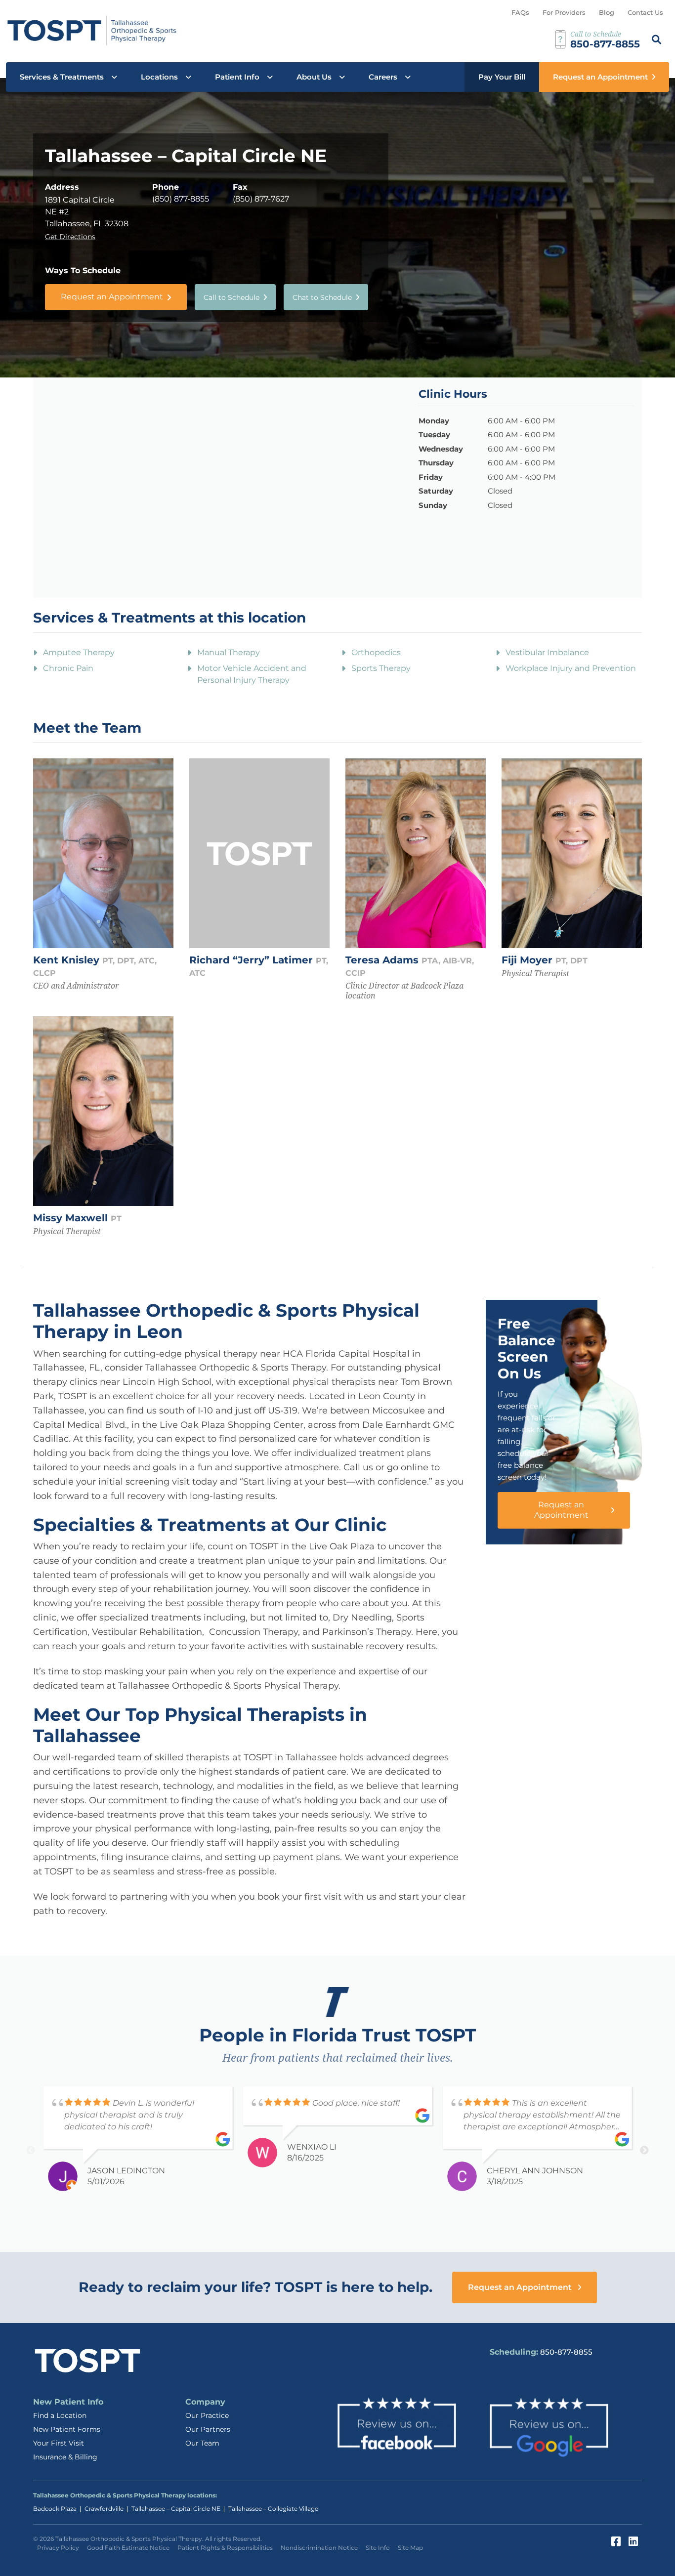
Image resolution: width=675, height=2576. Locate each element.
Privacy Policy (58, 2548)
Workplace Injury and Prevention (571, 668)
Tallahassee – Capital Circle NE (176, 2509)
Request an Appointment (600, 77)
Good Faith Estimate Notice (128, 2548)
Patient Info (237, 77)
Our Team (202, 2443)
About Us (314, 77)
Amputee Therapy (79, 652)
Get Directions (70, 237)
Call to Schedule (232, 297)
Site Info (378, 2548)
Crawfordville (104, 2509)
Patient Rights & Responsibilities (225, 2548)
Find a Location (60, 2415)
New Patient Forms (67, 2429)
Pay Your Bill (502, 77)
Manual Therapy (229, 652)
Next (644, 2151)
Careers (383, 77)
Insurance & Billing (65, 2457)
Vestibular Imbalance (547, 652)
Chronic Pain (68, 668)
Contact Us (645, 12)
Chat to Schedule (322, 297)
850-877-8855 (566, 2352)
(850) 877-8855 (181, 199)
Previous (31, 2151)
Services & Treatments (62, 77)
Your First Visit (59, 2443)
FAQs (520, 12)
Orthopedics (376, 652)
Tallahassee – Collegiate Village (273, 2509)
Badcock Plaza (55, 2509)
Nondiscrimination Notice (319, 2548)
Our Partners (208, 2429)
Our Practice (207, 2415)
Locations (159, 77)
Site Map (410, 2548)
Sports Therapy (381, 668)
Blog (607, 12)
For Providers (564, 12)
